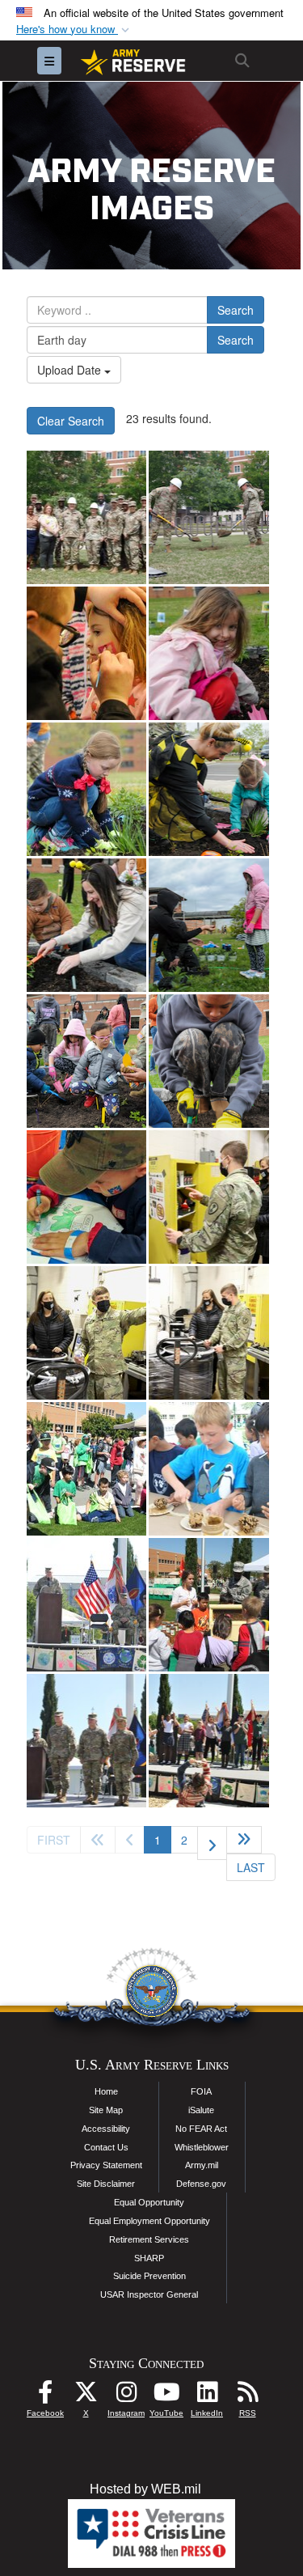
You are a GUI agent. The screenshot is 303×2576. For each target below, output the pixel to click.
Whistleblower (202, 2147)
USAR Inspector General (149, 2294)
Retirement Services (149, 2239)
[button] (74, 30)
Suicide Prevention (149, 2276)
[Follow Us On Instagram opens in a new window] (126, 2396)
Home (106, 2091)
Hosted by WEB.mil (145, 2489)
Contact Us (106, 2147)
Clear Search (71, 421)
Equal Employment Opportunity (149, 2221)
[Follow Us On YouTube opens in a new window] (166, 2396)
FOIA (201, 2091)
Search (236, 310)
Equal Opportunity (149, 2202)
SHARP (149, 2258)
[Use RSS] (247, 2396)
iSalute (201, 2110)
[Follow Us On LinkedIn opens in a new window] (207, 2396)
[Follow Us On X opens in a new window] (86, 2396)
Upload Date (71, 370)
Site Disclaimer (106, 2184)
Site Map (106, 2110)
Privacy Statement (106, 2165)
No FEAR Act (201, 2129)
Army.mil (202, 2165)
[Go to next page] (212, 1843)
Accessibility (106, 2129)
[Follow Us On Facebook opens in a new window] (45, 2396)
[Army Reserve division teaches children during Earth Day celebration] (86, 653)
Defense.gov (201, 2184)
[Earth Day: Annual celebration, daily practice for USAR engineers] (86, 517)
